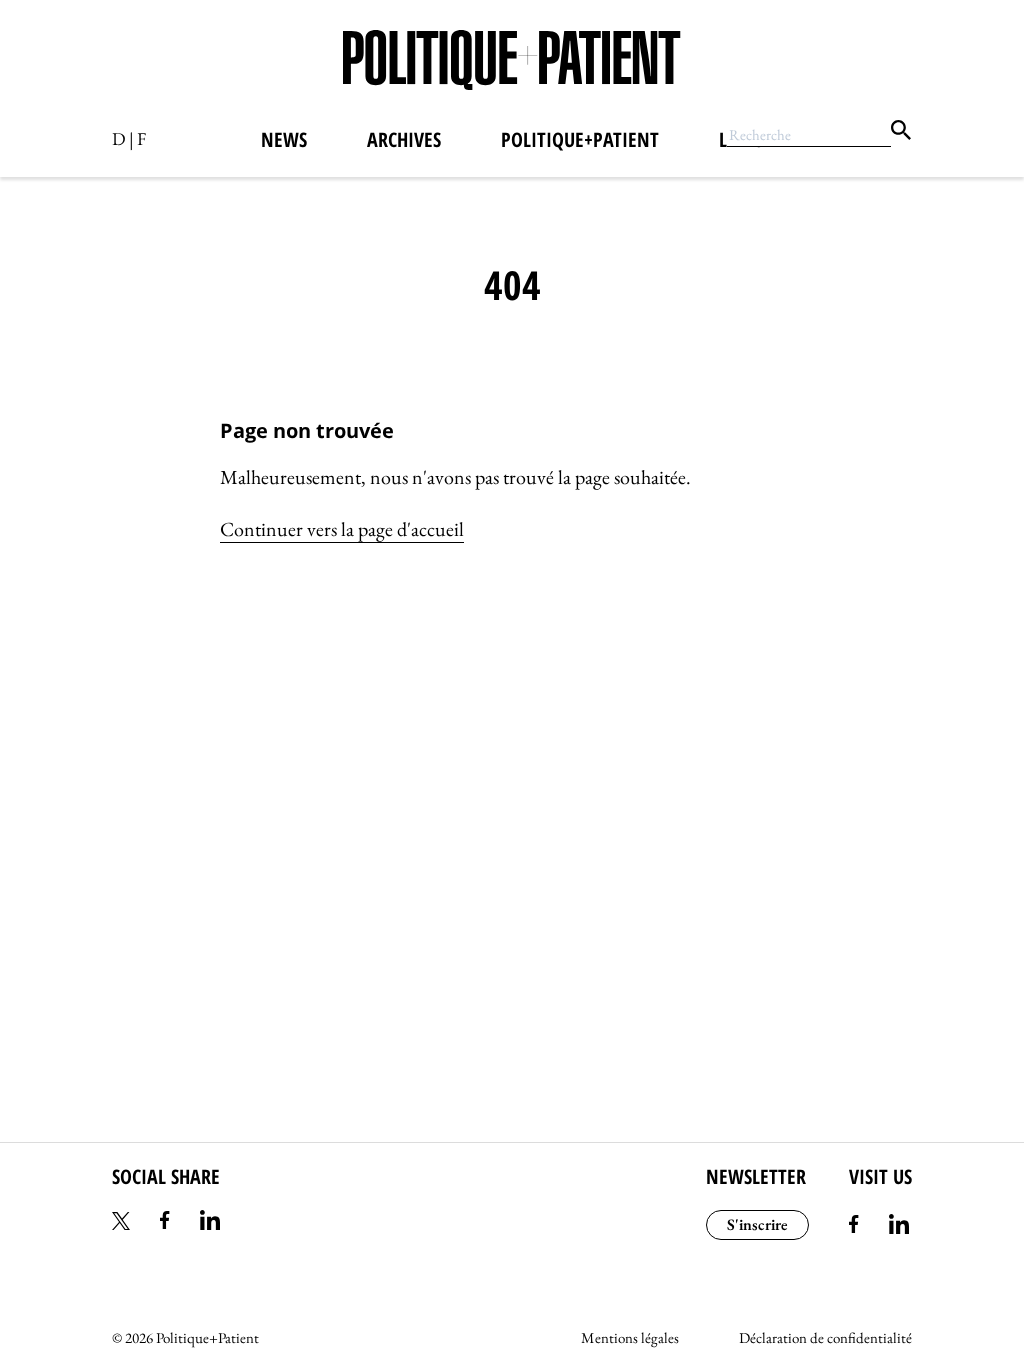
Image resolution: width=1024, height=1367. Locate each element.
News (284, 139)
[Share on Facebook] (165, 1223)
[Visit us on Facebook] (854, 1227)
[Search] (901, 133)
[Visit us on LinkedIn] (899, 1227)
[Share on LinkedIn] (210, 1223)
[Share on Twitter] (121, 1223)
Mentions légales (630, 1337)
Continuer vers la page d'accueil (342, 529)
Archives (404, 139)
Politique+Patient (580, 139)
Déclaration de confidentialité (825, 1337)
